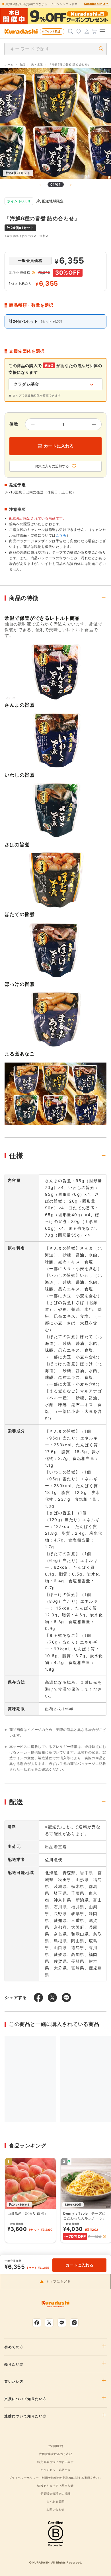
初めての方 (14, 2347)
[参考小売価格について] (33, 273)
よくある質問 (55, 2501)
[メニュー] (102, 31)
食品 (22, 64)
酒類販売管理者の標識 (55, 2494)
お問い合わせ (55, 2509)
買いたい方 (14, 2382)
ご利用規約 (55, 2446)
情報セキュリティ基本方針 (55, 2486)
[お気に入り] (79, 31)
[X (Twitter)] (49, 2323)
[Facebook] (37, 2323)
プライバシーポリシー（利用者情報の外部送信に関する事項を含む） (56, 2478)
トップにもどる (58, 2282)
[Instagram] (74, 2323)
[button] (104, 2236)
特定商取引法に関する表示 (55, 2462)
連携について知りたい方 (25, 2416)
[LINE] (62, 2323)
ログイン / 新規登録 (53, 31)
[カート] (94, 31)
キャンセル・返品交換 (55, 2470)
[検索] (71, 31)
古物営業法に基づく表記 (56, 2454)
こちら (61, 535)
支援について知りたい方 (25, 2399)
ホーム (9, 64)
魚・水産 (37, 64)
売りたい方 (14, 2364)
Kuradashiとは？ (96, 4)
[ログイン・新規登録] (87, 31)
